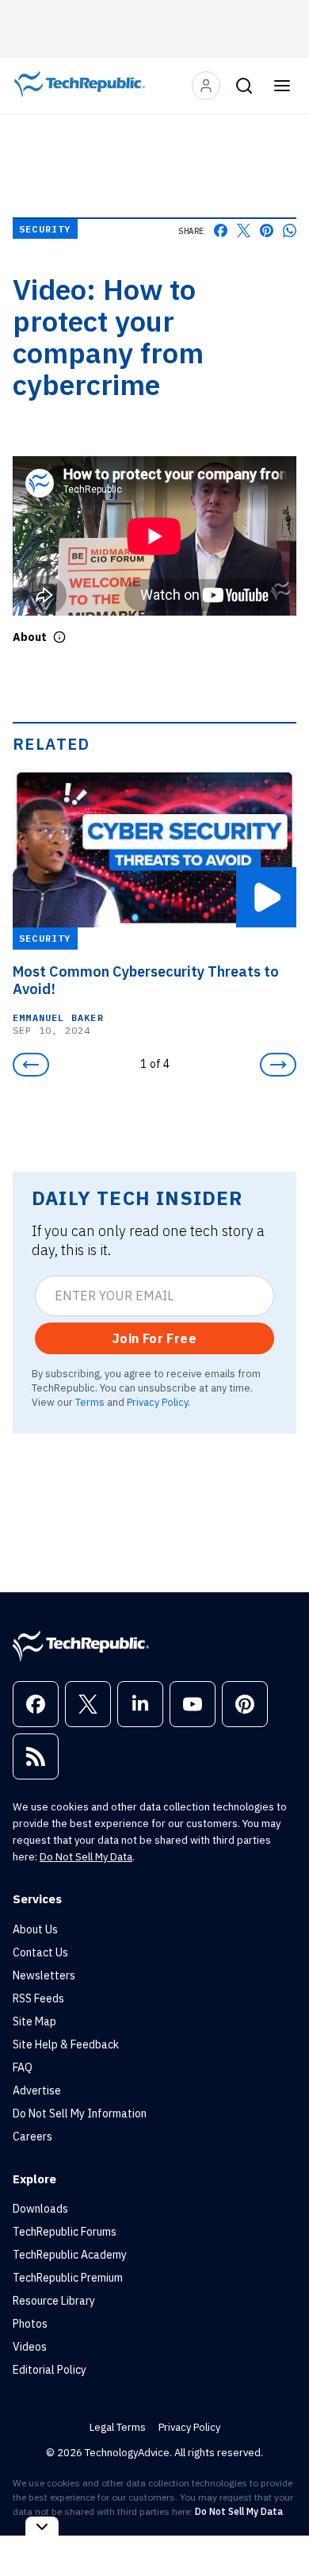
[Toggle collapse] (42, 2526)
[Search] (244, 86)
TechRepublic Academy (70, 2255)
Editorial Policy (50, 2370)
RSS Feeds (38, 1998)
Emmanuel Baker (58, 1017)
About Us (35, 1929)
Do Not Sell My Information (80, 2113)
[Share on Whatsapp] (290, 230)
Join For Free (154, 1338)
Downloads (40, 2209)
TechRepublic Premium (68, 2278)
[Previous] (31, 1065)
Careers (32, 2136)
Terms (90, 1402)
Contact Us (40, 1952)
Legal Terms (118, 2427)
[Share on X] (244, 230)
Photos (30, 2324)
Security (45, 229)
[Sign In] (206, 86)
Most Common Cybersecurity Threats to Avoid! (146, 981)
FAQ (23, 2067)
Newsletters (44, 1975)
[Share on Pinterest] (267, 230)
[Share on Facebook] (221, 230)
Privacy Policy (157, 1402)
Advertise (37, 2090)
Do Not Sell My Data (86, 1857)
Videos (30, 2347)
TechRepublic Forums (65, 2232)
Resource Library (54, 2301)
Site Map (34, 2021)
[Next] (278, 1065)
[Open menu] (282, 86)
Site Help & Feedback (66, 2044)
